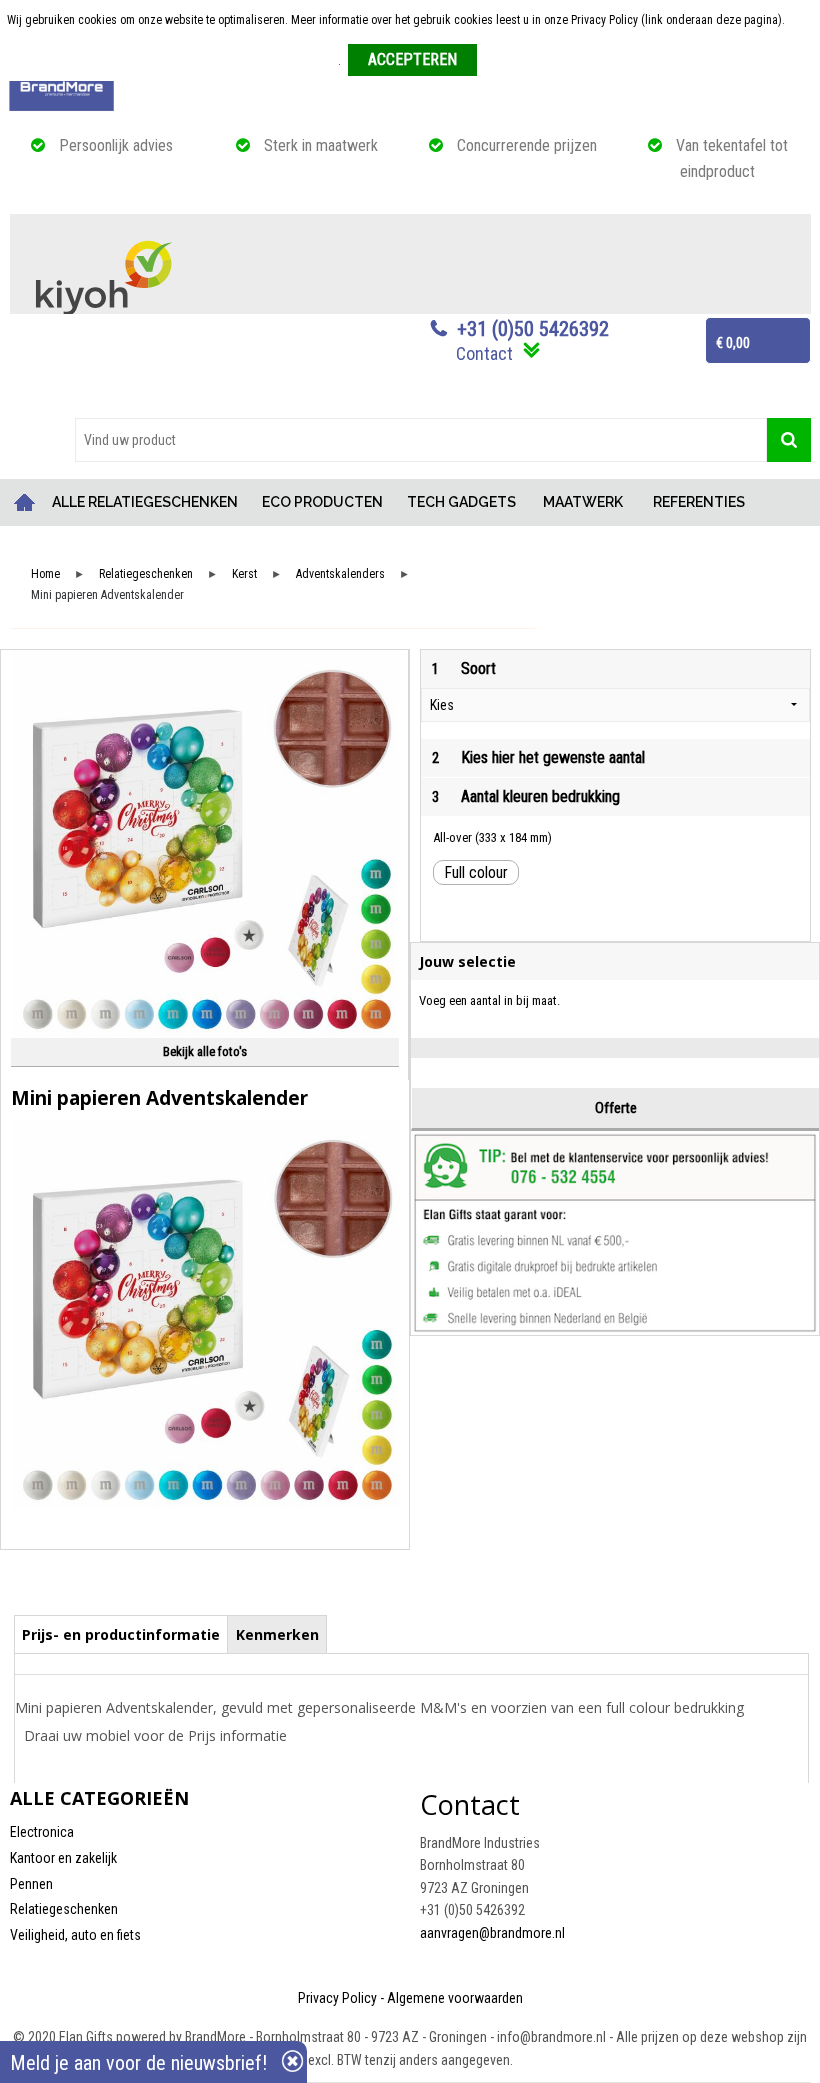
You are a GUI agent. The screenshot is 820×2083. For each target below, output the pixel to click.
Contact (484, 353)
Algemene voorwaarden (455, 1998)
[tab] (121, 1634)
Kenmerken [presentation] (277, 1634)
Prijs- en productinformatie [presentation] (121, 1634)
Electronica (42, 1832)
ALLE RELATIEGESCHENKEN (145, 502)
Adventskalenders (340, 574)
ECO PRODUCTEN (322, 502)
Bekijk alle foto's (205, 1051)
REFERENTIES (699, 502)
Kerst (244, 574)
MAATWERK (583, 502)
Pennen (31, 1884)
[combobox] (421, 440)
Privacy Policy (337, 1998)
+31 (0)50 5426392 (533, 329)
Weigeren (507, 61)
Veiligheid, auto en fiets (75, 1935)
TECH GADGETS (461, 502)
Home (25, 502)
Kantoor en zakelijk (63, 1858)
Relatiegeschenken (146, 574)
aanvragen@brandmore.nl (492, 1933)
